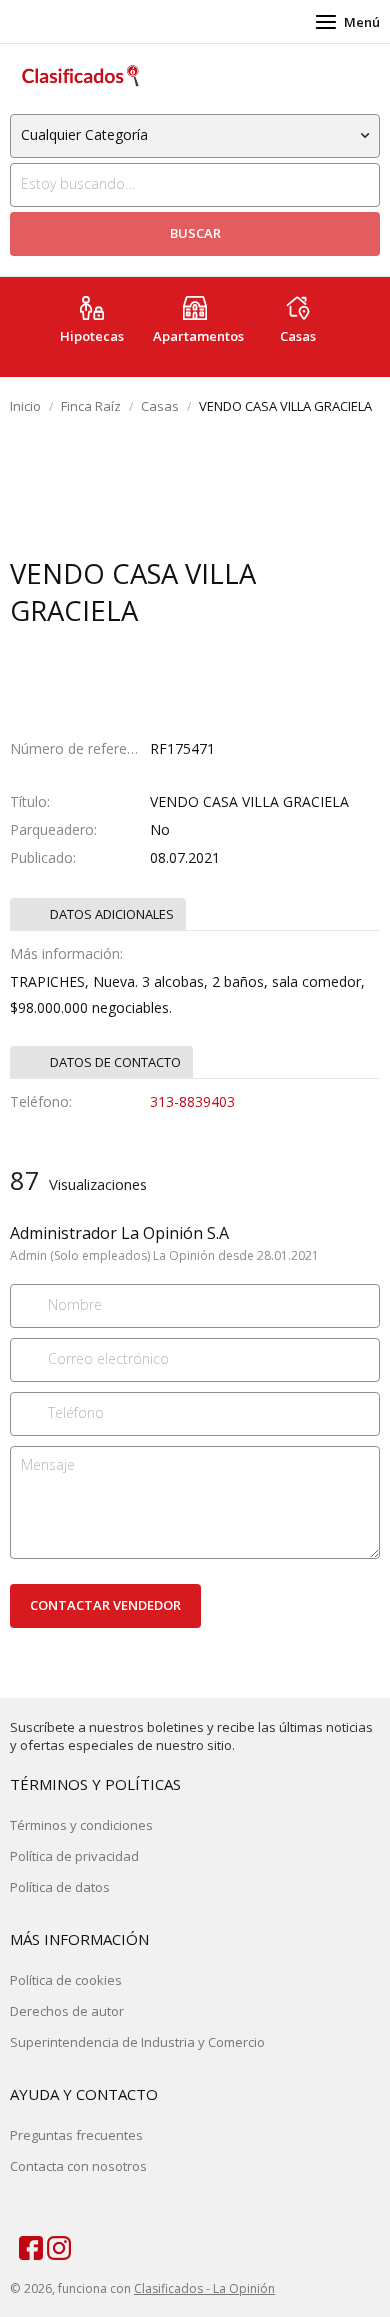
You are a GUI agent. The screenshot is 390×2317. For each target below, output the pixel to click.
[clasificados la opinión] (50, 2244)
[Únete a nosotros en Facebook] (22, 2244)
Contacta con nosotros (78, 2166)
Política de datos (60, 1887)
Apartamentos (198, 336)
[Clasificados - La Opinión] (80, 76)
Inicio (25, 406)
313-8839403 (192, 1101)
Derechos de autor (67, 2011)
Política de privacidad (74, 1856)
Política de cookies (66, 1980)
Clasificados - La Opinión (204, 2288)
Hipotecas (92, 336)
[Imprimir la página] (176, 650)
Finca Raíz (91, 406)
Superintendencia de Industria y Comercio (137, 2042)
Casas (298, 336)
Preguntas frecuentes (76, 2135)
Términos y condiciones (81, 1825)
